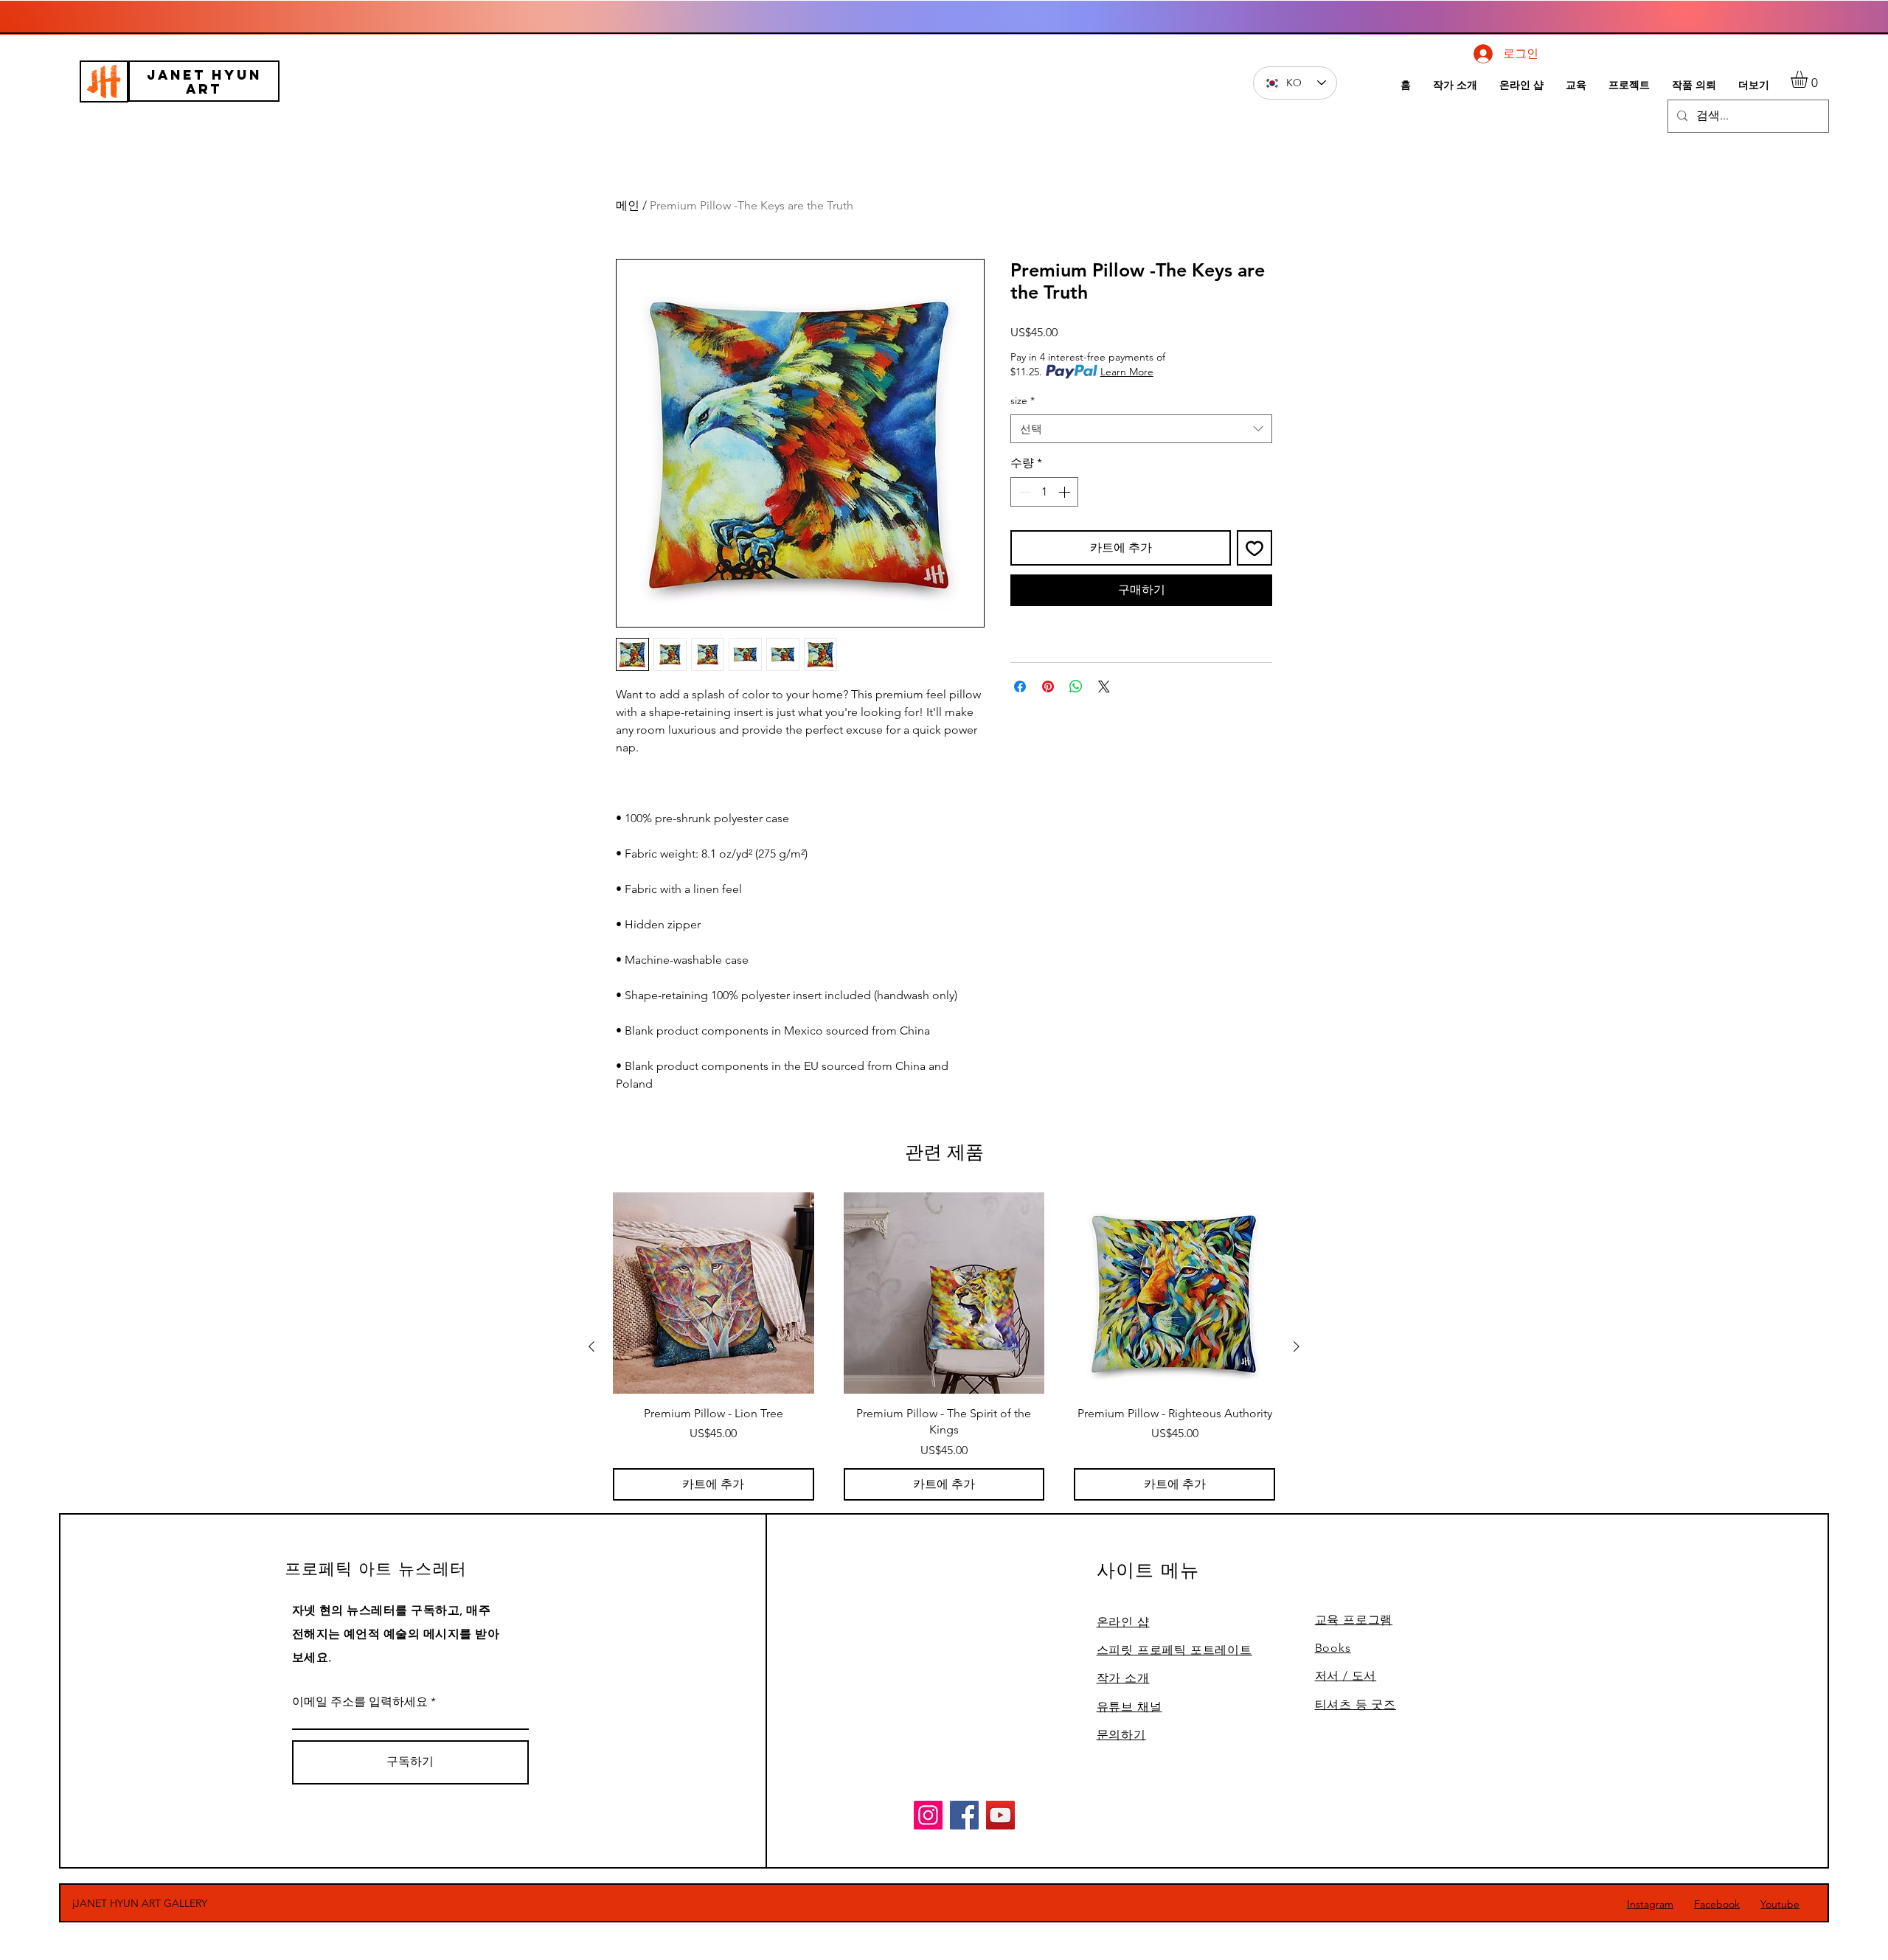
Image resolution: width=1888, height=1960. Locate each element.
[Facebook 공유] (1020, 687)
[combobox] (1141, 429)
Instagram (1650, 1904)
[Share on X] (1104, 687)
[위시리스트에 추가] (1254, 548)
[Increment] (1066, 492)
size (1023, 400)
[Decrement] (1023, 492)
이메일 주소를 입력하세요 (360, 1702)
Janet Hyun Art (204, 82)
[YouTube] (1000, 1815)
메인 (628, 205)
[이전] (591, 1346)
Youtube (1780, 1904)
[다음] (1297, 1346)
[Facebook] (964, 1815)
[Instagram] (928, 1815)
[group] (944, 1346)
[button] (1809, 79)
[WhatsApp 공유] (1076, 687)
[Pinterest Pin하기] (1048, 687)
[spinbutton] (1044, 492)
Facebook (1717, 1904)
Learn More (1127, 372)
